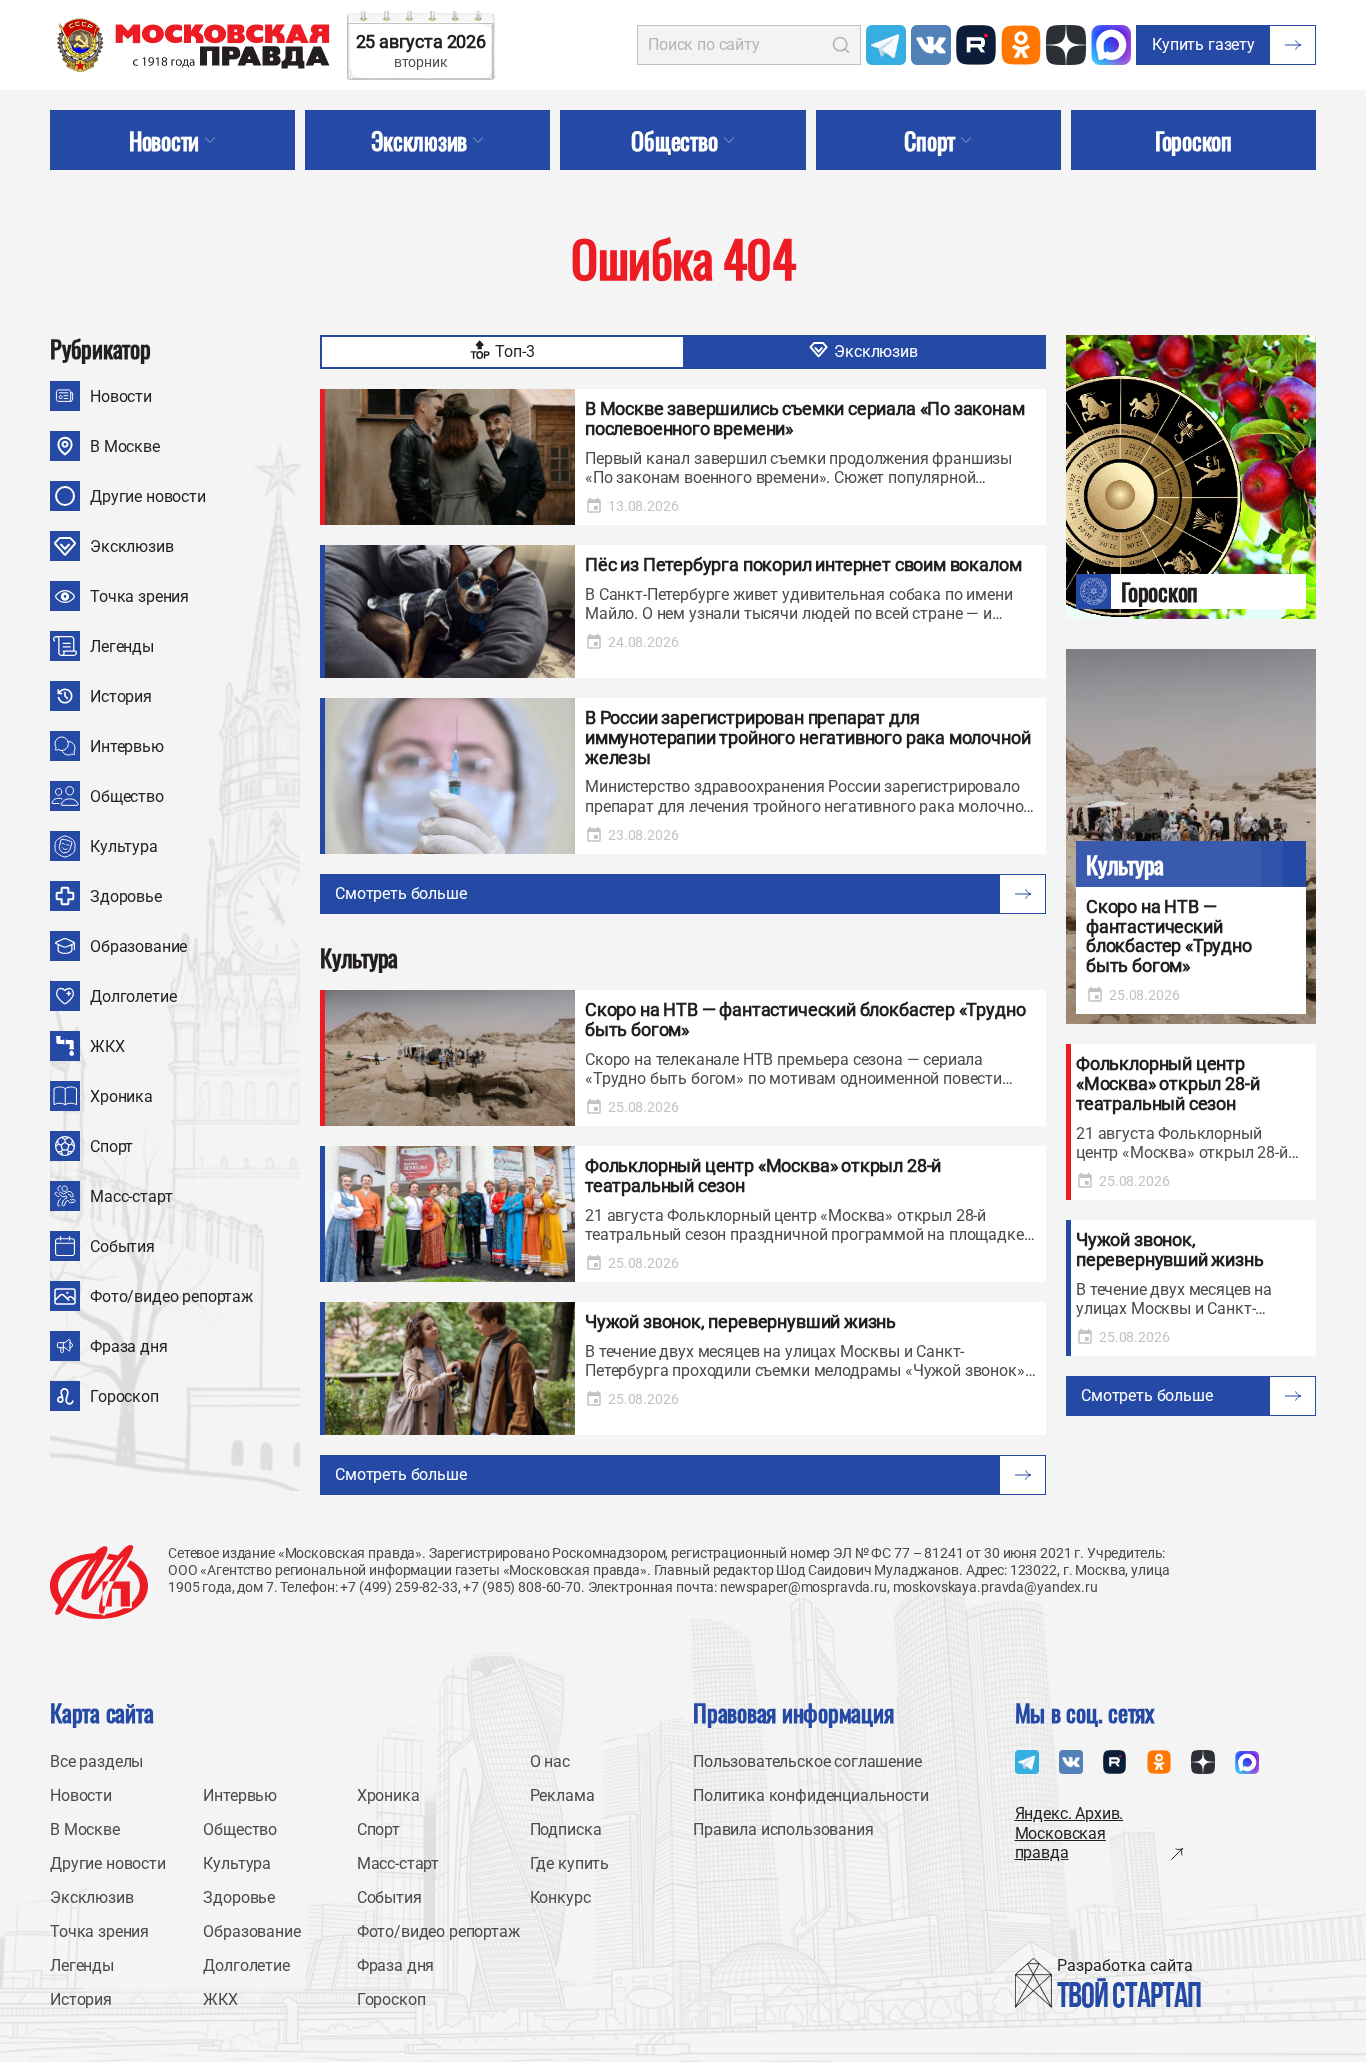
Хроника (121, 1096)
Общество (127, 796)
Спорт (111, 1146)
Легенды (122, 646)
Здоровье (126, 896)
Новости (121, 396)
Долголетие (133, 996)
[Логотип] (99, 1582)
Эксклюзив (132, 546)
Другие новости (148, 496)
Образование (138, 946)
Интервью (127, 746)
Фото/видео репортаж (171, 1296)
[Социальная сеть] (886, 45)
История (121, 696)
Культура (124, 846)
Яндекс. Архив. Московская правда (1069, 1832)
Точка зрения (139, 596)
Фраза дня (129, 1346)
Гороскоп (124, 1396)
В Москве (125, 446)
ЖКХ (107, 1046)
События (122, 1246)
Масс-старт (131, 1196)
